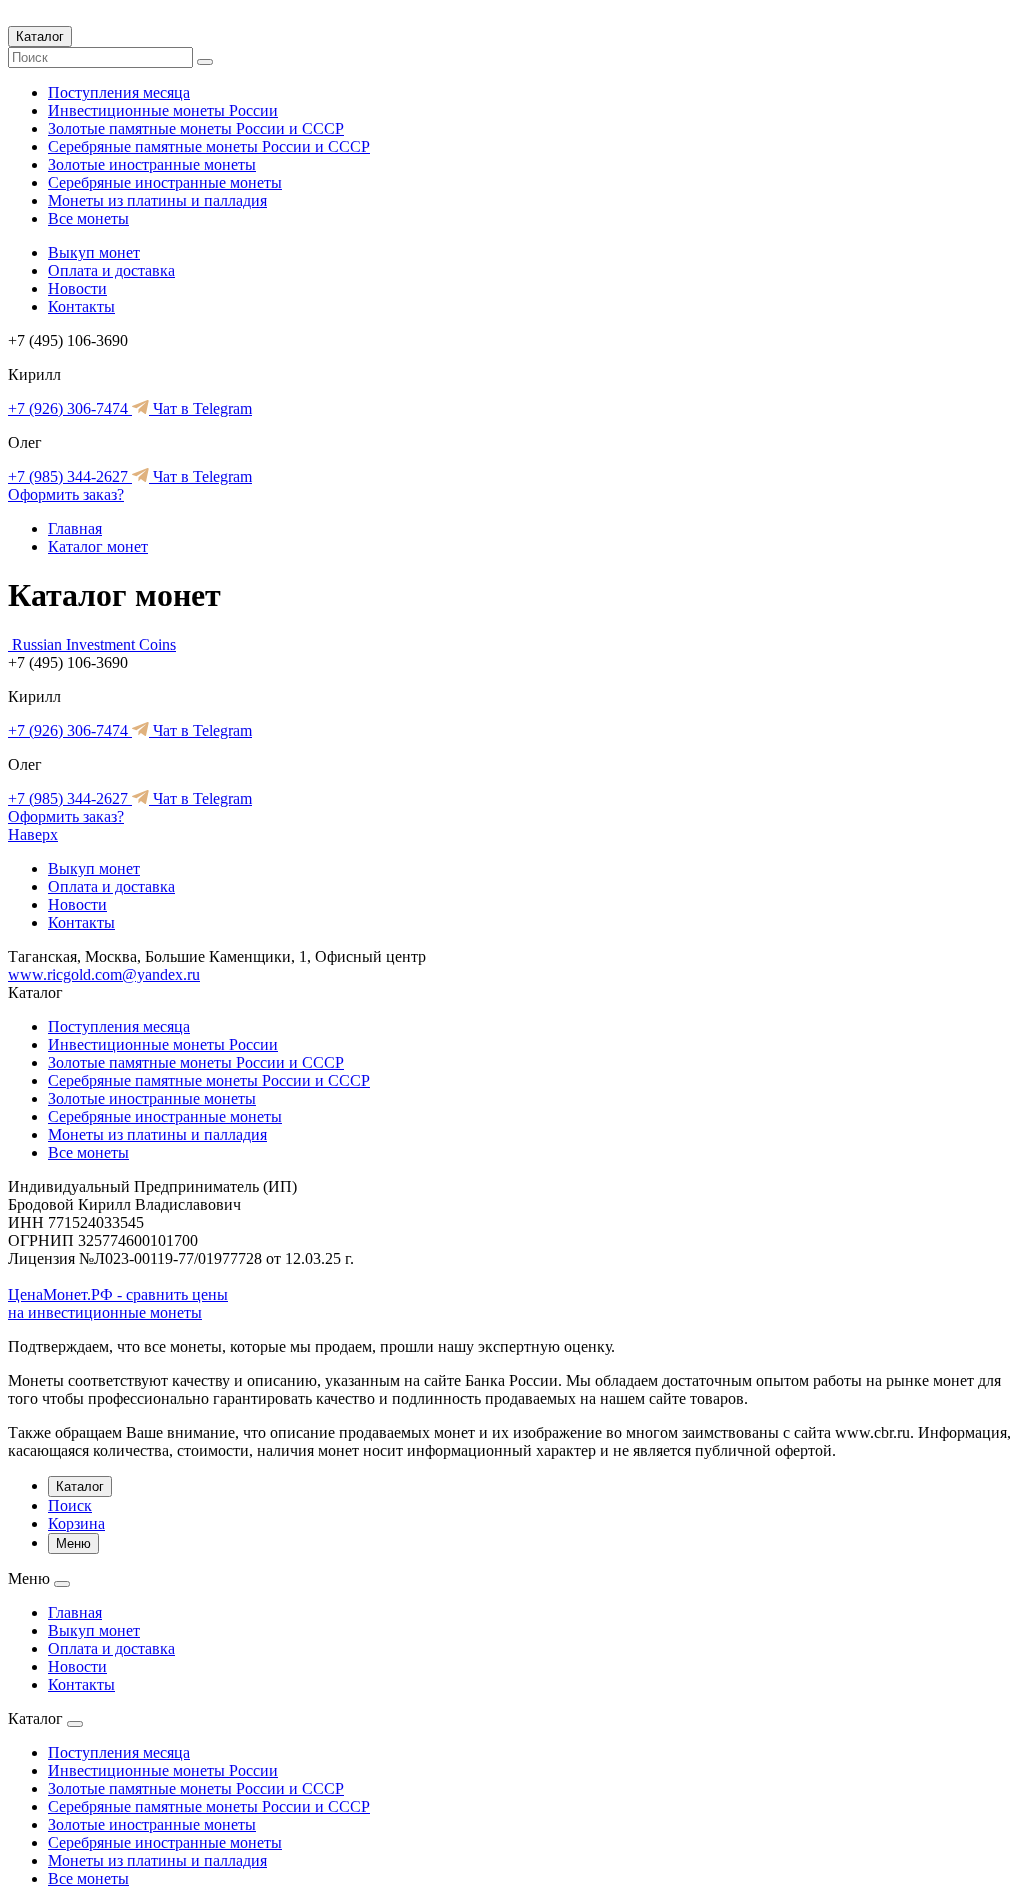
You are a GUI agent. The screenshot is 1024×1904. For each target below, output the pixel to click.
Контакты (81, 306)
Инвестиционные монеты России (163, 110)
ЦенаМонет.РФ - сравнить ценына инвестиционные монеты (118, 1303)
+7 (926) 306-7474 (70, 408)
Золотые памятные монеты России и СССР (196, 128)
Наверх (33, 834)
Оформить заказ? (66, 494)
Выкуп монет (94, 252)
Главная (75, 528)
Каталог (40, 36)
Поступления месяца (119, 92)
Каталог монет (98, 546)
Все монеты (88, 218)
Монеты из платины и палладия (157, 200)
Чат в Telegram (200, 408)
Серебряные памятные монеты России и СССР (209, 146)
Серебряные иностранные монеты (165, 182)
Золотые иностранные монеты (152, 164)
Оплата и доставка (111, 270)
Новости (77, 288)
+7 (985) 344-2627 (70, 476)
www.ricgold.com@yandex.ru (104, 974)
